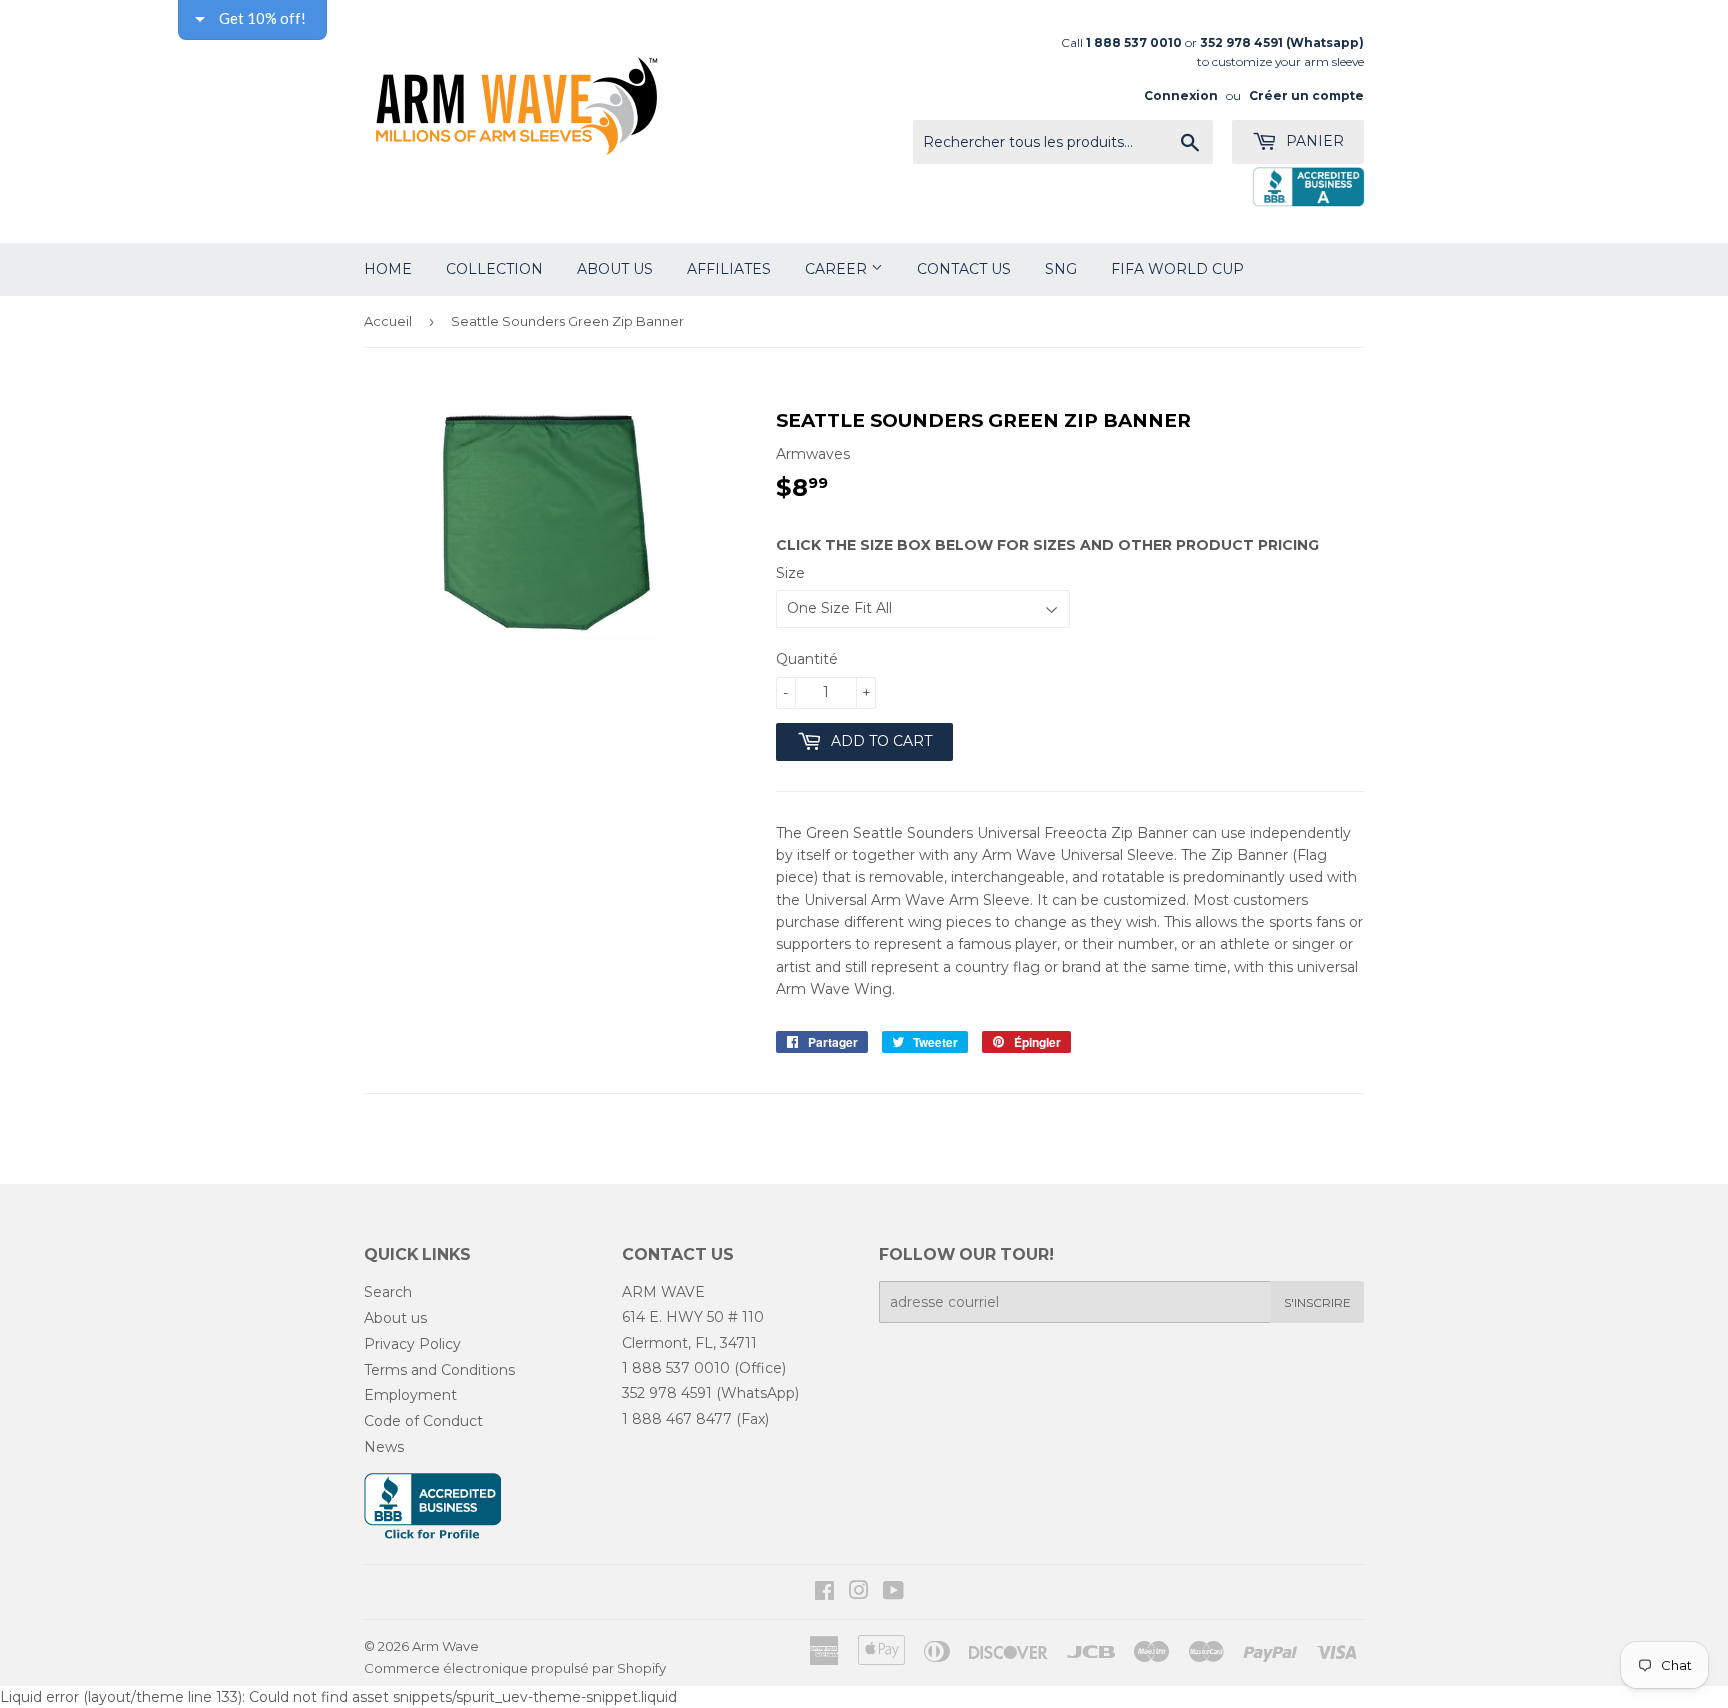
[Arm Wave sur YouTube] (893, 1593)
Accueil (388, 321)
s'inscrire (1317, 1302)
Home (388, 269)
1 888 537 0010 (676, 1368)
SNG (1061, 269)
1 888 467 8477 (677, 1419)
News (384, 1447)
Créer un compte (1306, 95)
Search (388, 1292)
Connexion (1181, 95)
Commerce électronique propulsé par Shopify (515, 1668)
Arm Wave (445, 1646)
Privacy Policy (412, 1344)
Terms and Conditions (439, 1370)
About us (395, 1318)
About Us (615, 269)
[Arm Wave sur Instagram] (859, 1593)
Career (838, 269)
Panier (1313, 141)
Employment (410, 1395)
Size (790, 573)
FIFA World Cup (1177, 269)
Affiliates (729, 269)
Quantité (807, 659)
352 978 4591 (667, 1393)
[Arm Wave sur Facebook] (824, 1593)
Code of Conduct (423, 1421)
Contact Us (964, 269)
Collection (494, 269)
